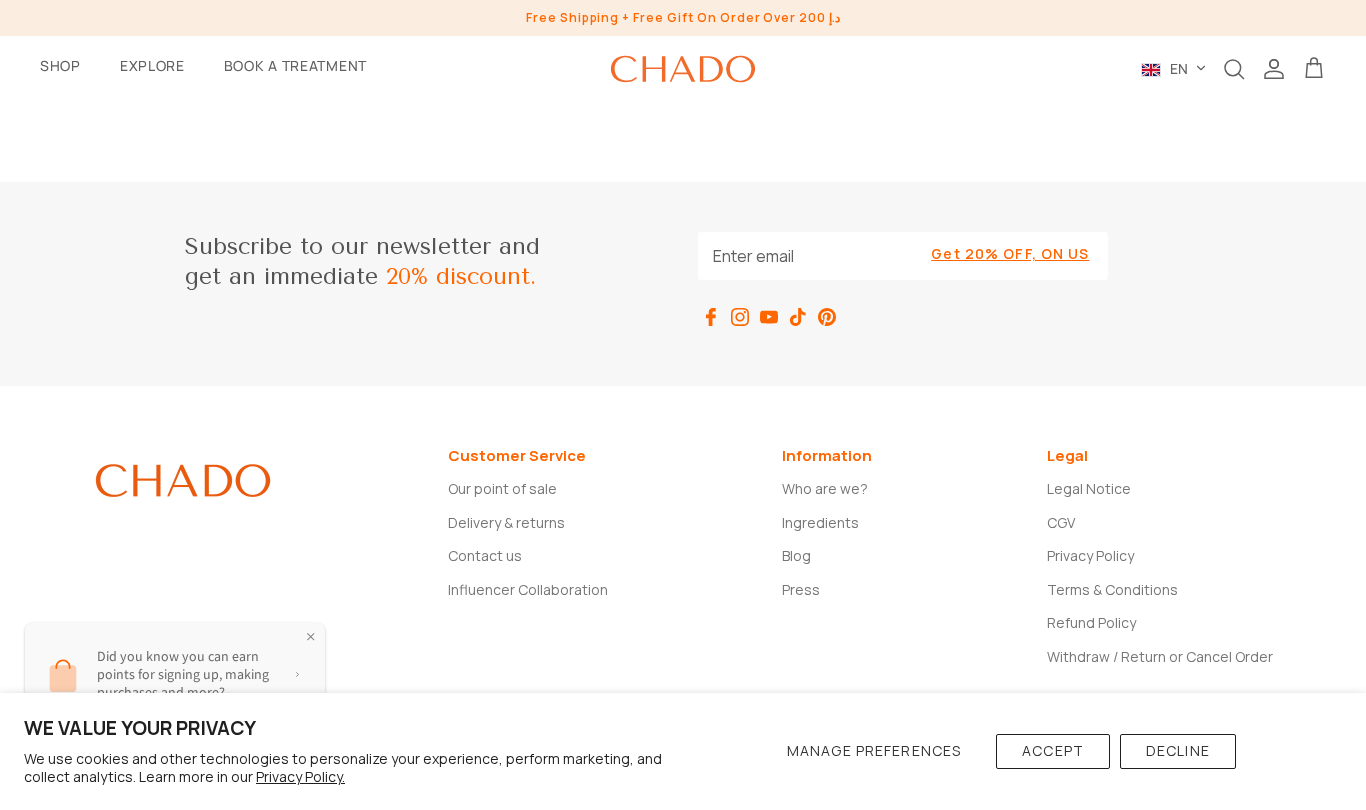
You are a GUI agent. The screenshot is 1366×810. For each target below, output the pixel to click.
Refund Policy (1091, 622)
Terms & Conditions (1112, 589)
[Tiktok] (798, 317)
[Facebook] (711, 317)
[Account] (1274, 69)
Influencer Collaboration (528, 589)
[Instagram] (740, 317)
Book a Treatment (295, 65)
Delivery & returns (506, 522)
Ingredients (820, 522)
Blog (796, 555)
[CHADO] (683, 69)
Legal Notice (1089, 488)
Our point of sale (502, 488)
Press (801, 589)
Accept (1053, 750)
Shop (60, 65)
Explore (152, 65)
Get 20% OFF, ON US (1010, 253)
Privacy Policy (1090, 555)
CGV (1061, 522)
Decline (1178, 750)
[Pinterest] (827, 317)
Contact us (485, 555)
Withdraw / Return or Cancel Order (1160, 656)
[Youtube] (769, 317)
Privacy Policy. (300, 776)
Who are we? (825, 488)
